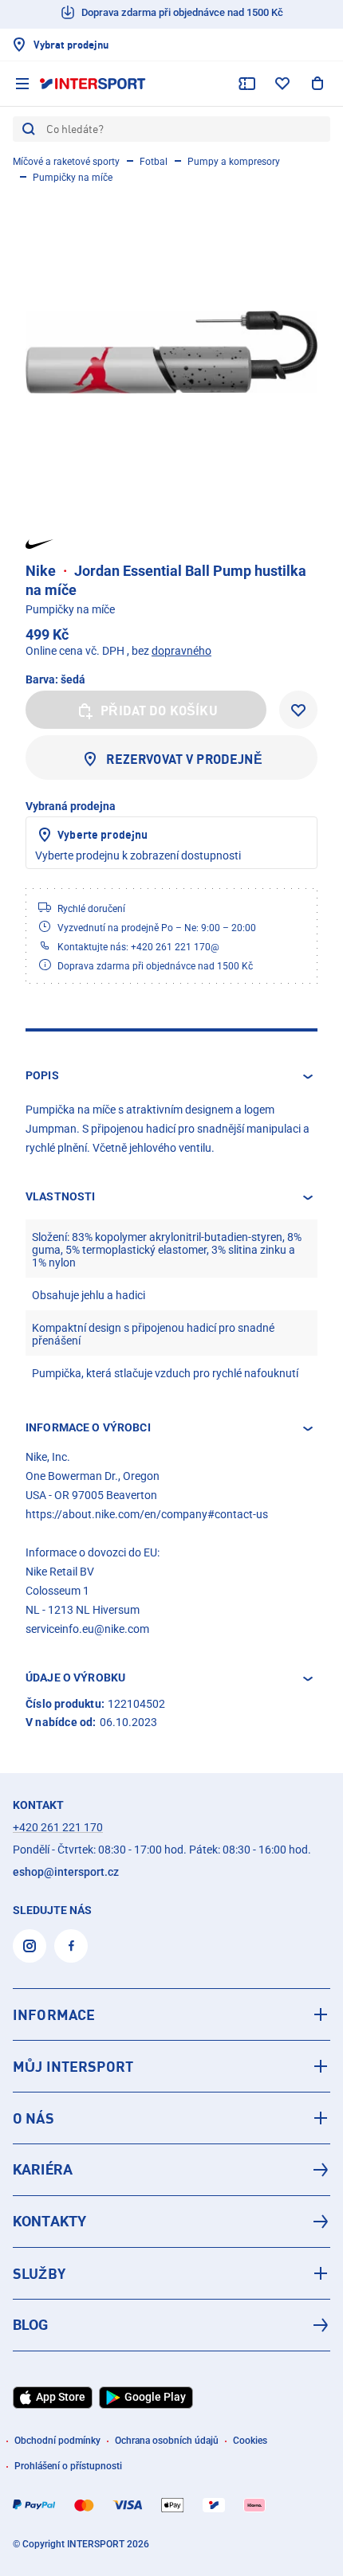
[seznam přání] (282, 84)
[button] (171, 1076)
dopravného (181, 651)
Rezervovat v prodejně (184, 759)
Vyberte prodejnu (103, 834)
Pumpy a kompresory (234, 162)
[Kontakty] (171, 2222)
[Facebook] (71, 1946)
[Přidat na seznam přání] (298, 710)
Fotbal (154, 162)
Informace (54, 2014)
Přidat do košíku (159, 711)
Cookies (250, 2441)
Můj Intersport (73, 2066)
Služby (39, 2273)
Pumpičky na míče (73, 178)
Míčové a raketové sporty (66, 162)
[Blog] (171, 2325)
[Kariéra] (171, 2170)
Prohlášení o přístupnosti (68, 2466)
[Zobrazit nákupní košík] (317, 84)
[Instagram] (30, 1946)
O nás (34, 2118)
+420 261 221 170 (58, 1827)
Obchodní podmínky (57, 2441)
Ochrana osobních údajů (167, 2441)
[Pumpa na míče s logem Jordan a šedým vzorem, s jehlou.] (171, 352)
